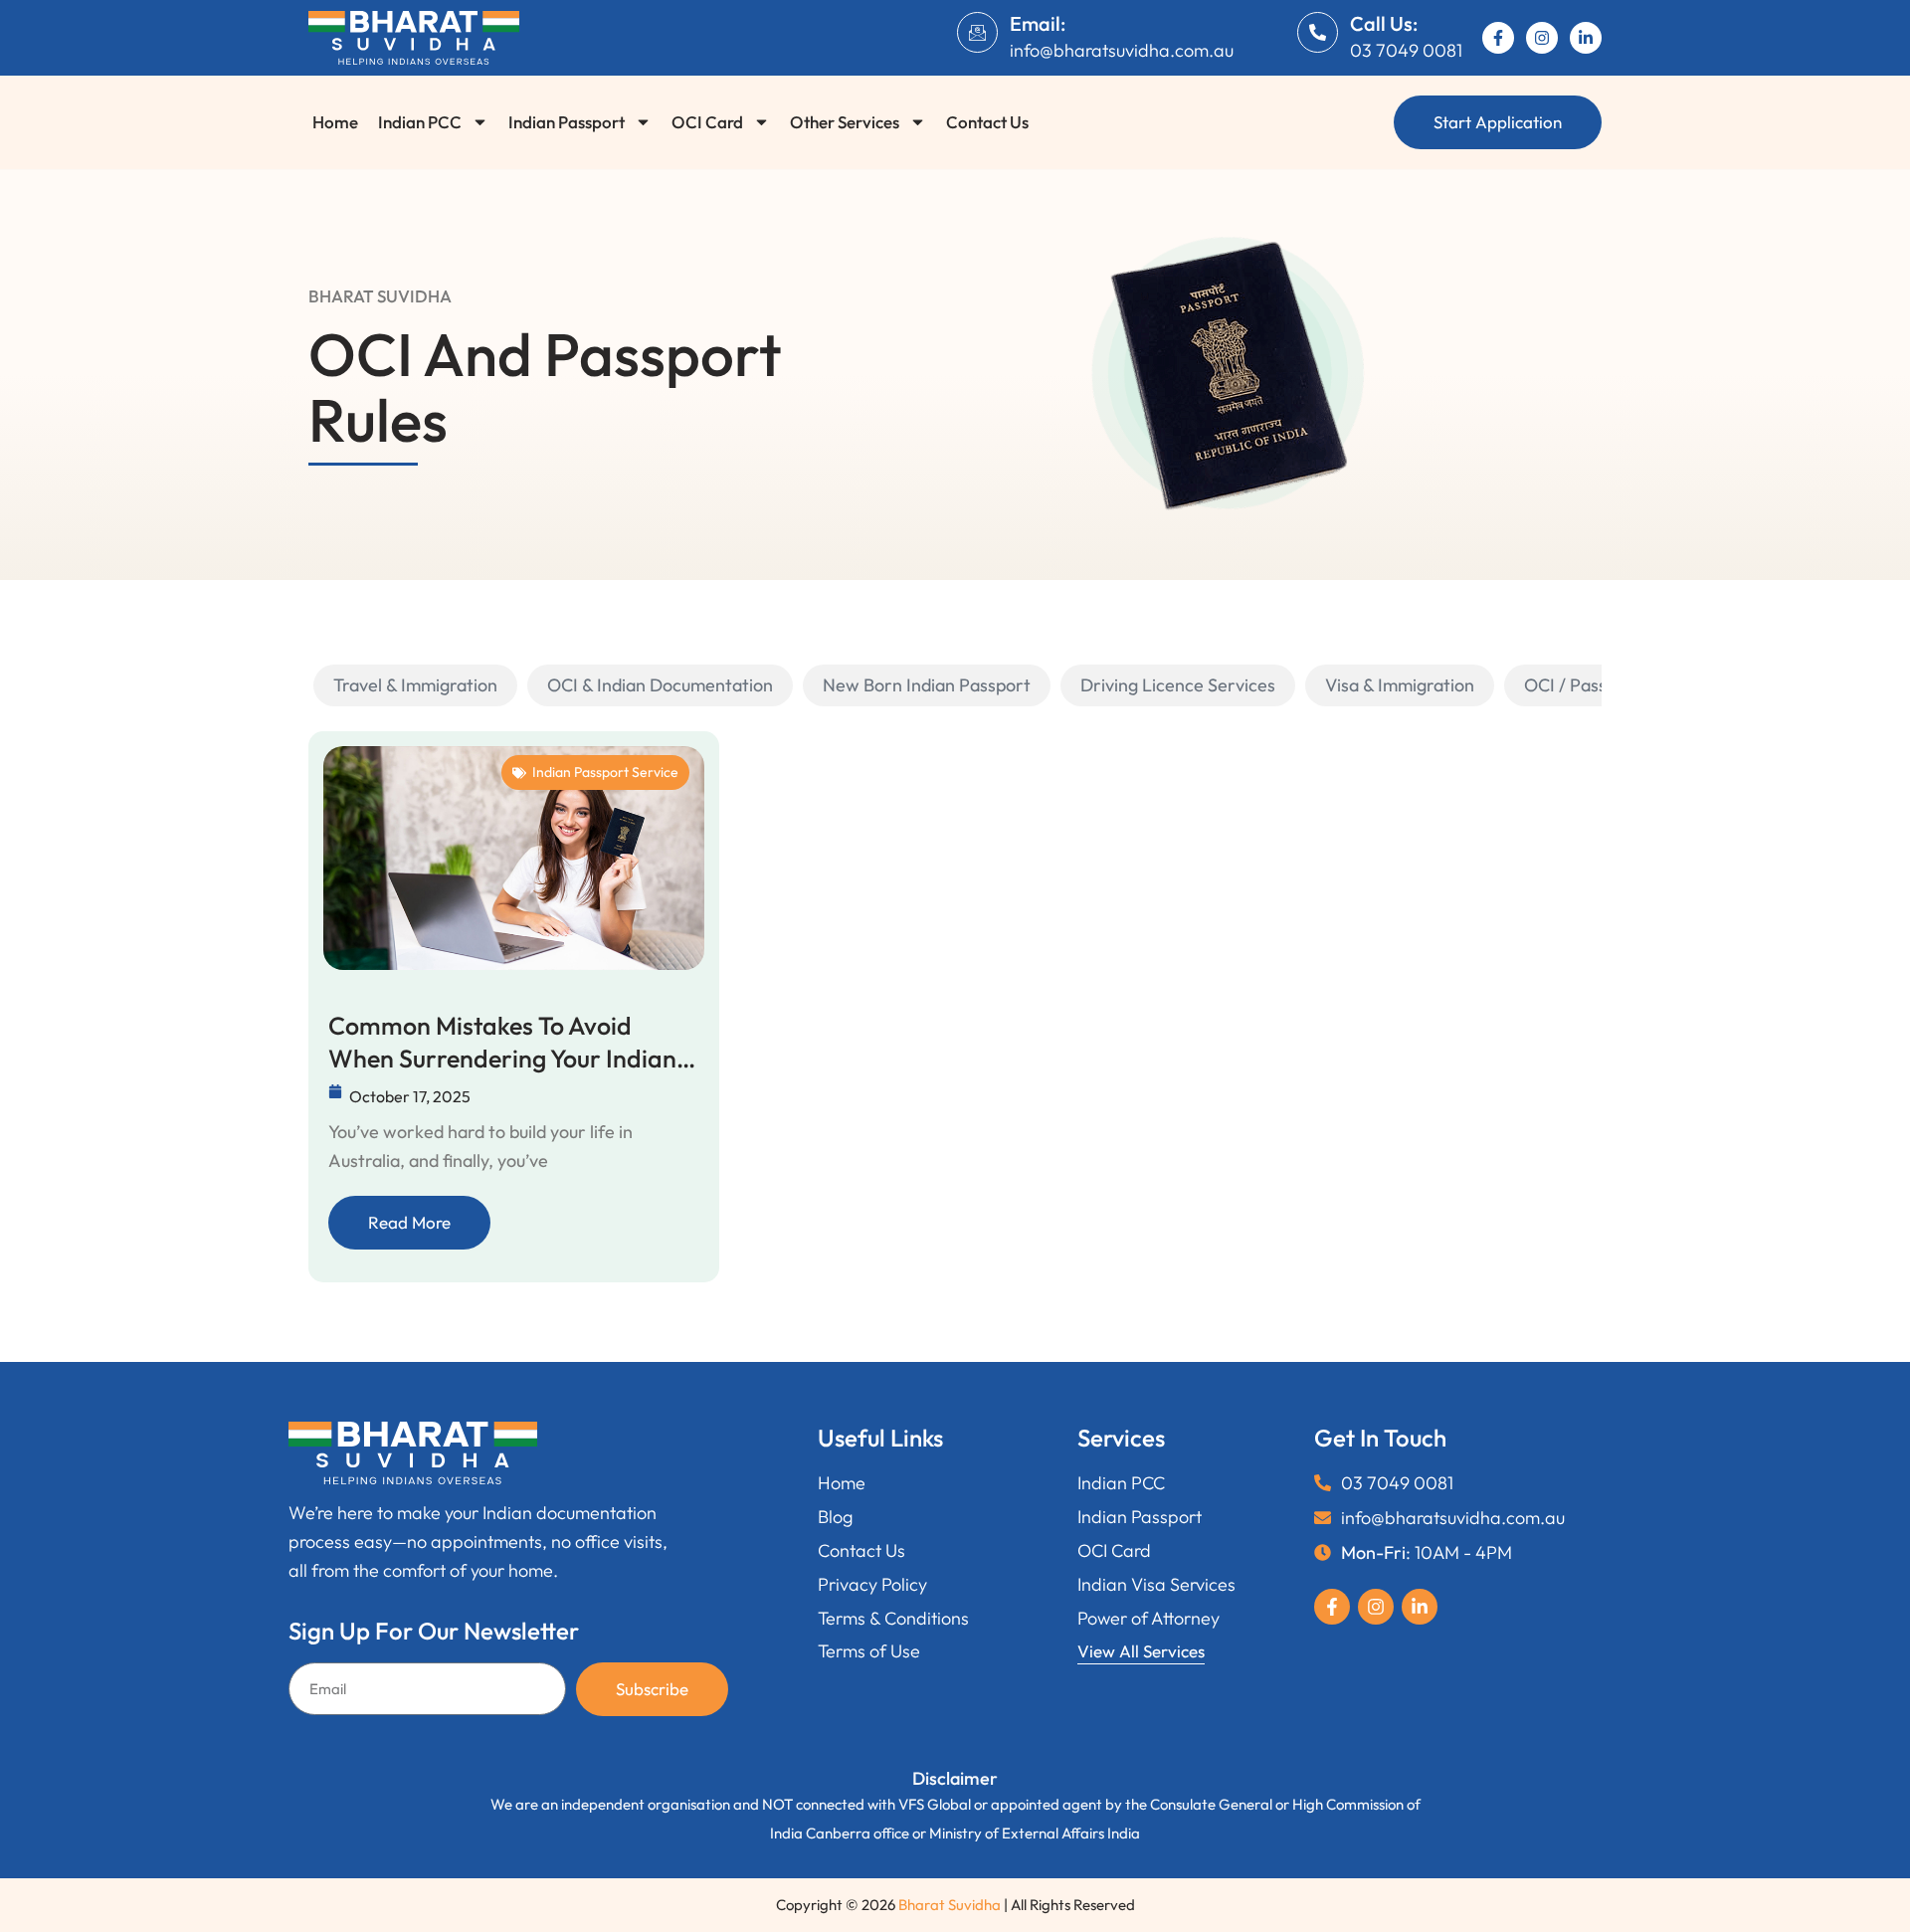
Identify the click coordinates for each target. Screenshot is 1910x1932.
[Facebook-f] (1498, 38)
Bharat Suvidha (950, 1905)
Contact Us (987, 122)
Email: (1038, 23)
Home (335, 122)
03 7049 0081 (1406, 50)
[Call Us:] (1318, 32)
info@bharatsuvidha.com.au (1122, 50)
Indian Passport (567, 122)
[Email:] (977, 32)
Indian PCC (420, 122)
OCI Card (707, 122)
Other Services (845, 122)
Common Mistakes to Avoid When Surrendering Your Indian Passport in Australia (502, 1042)
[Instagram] (1542, 38)
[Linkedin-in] (1586, 38)
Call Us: (1384, 23)
